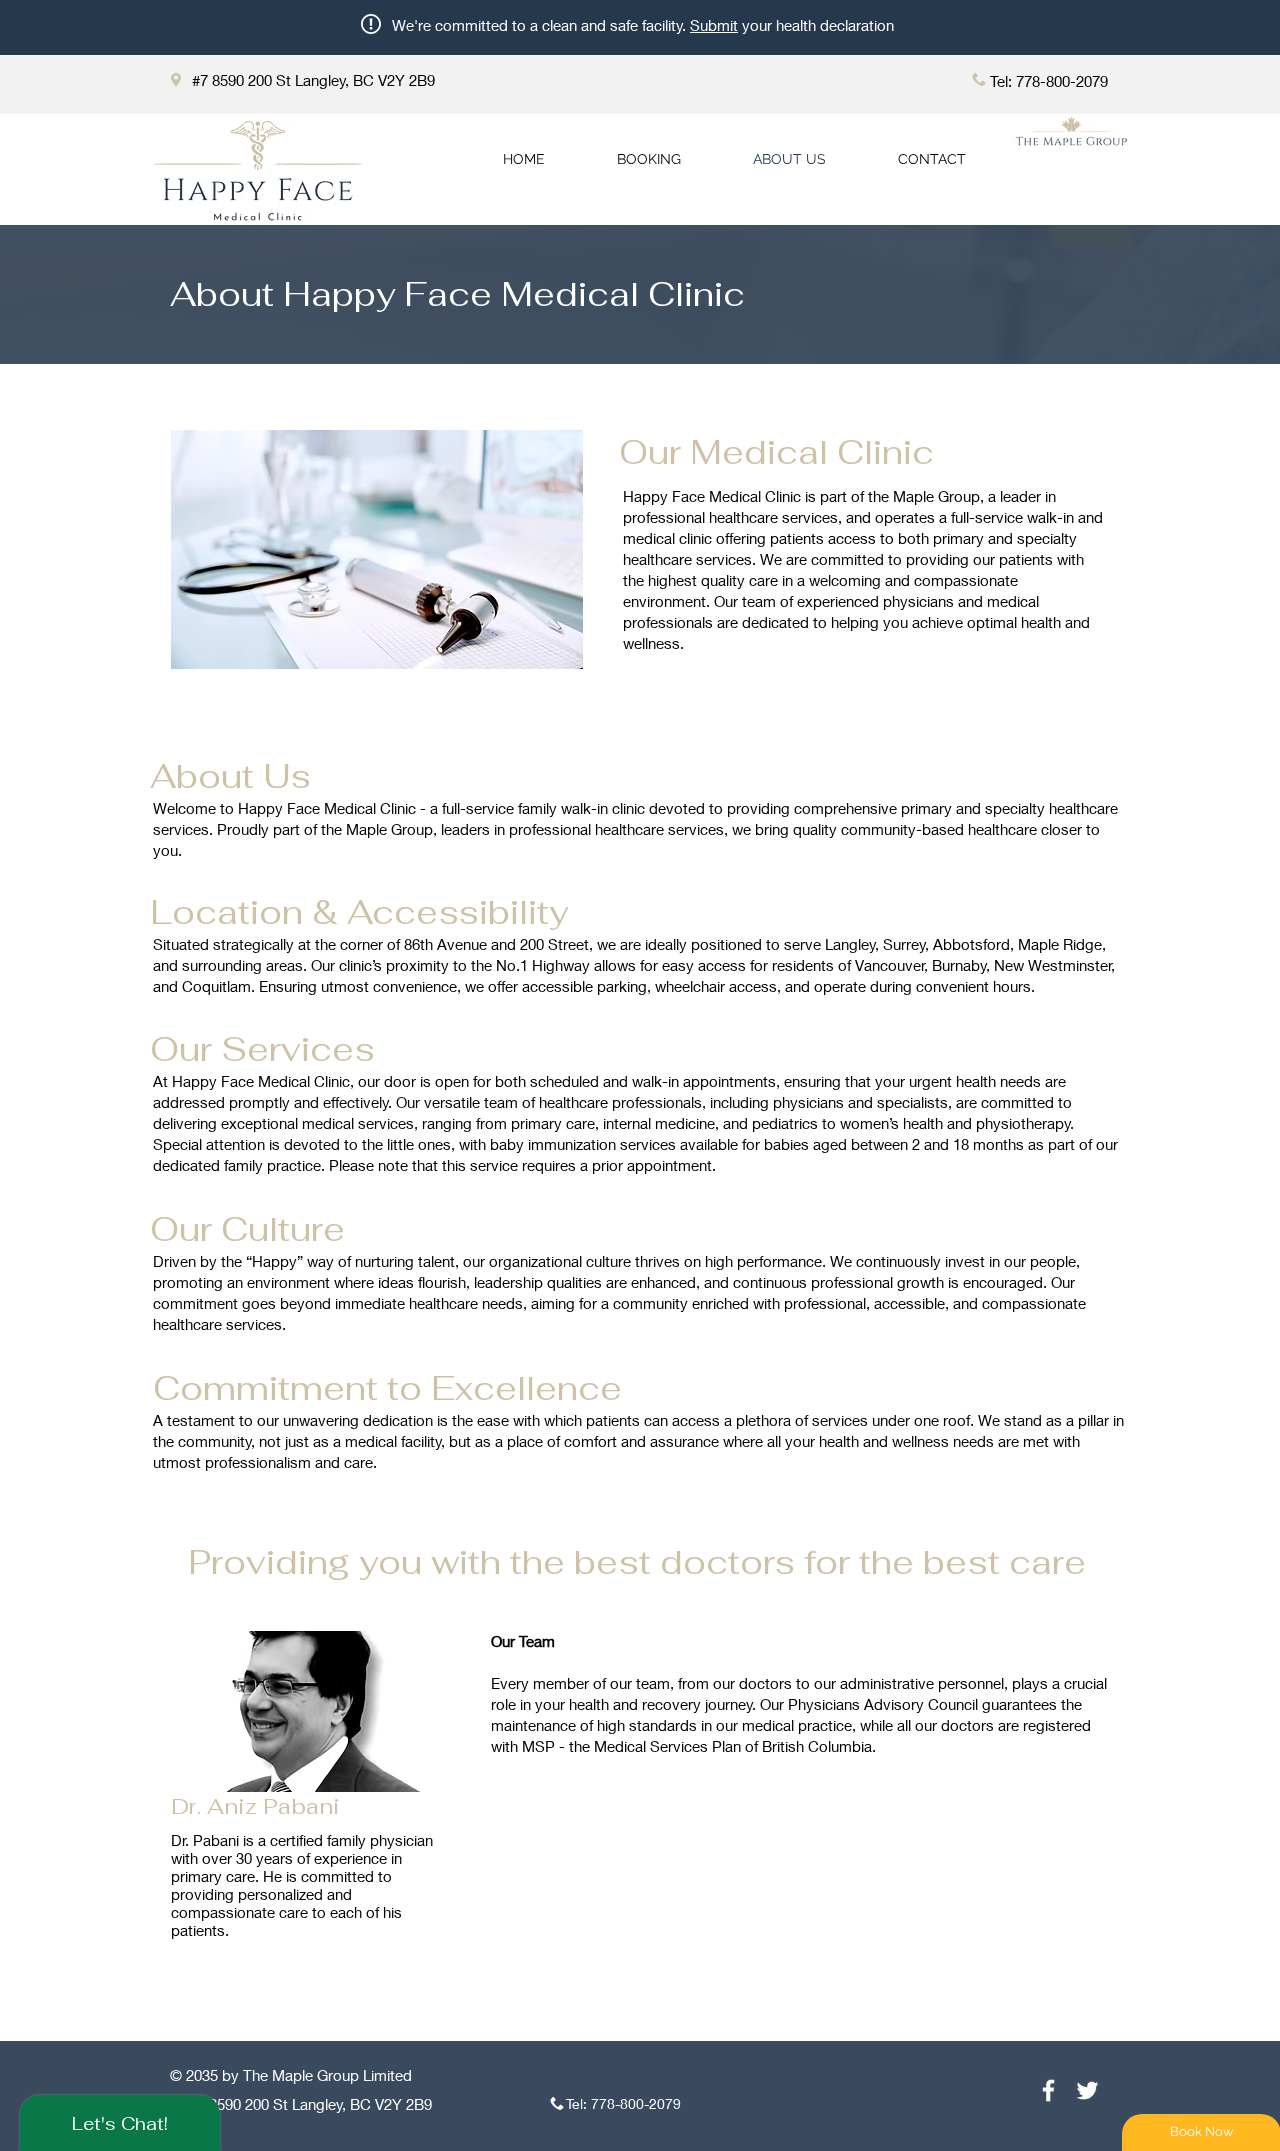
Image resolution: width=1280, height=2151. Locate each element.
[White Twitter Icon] (1087, 2090)
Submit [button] (714, 25)
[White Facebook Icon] (1048, 2090)
